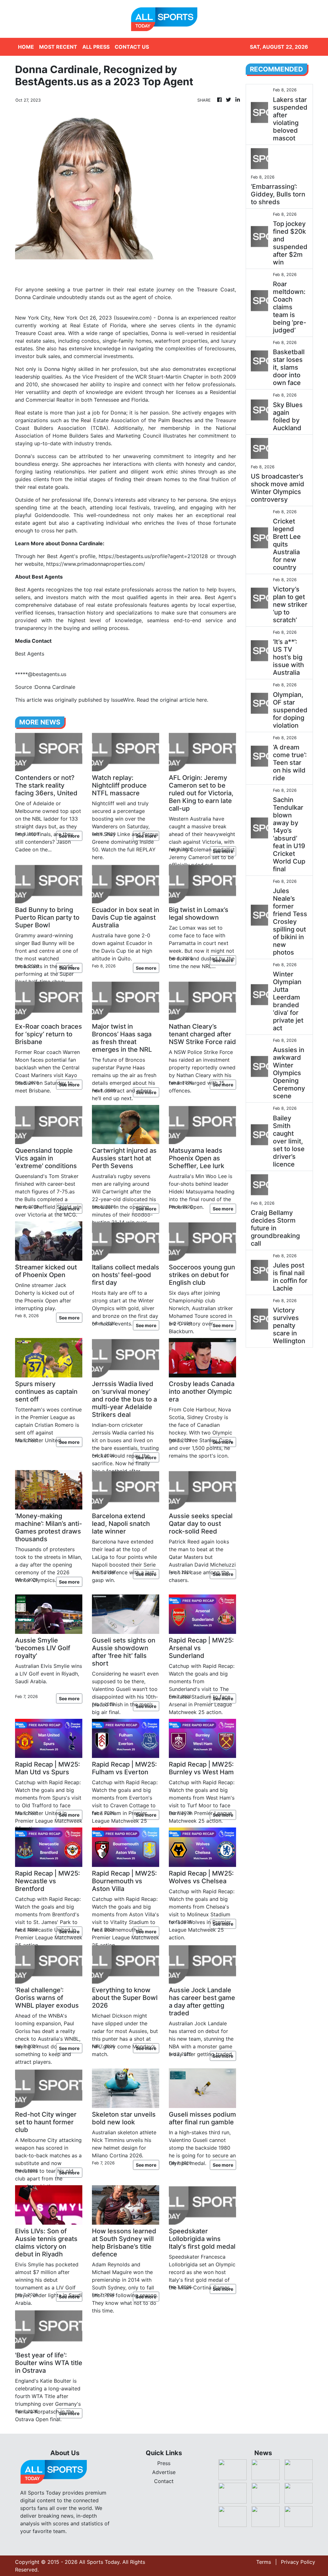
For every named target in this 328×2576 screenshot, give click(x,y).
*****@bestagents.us (41, 674)
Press (164, 2463)
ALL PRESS (96, 47)
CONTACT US (132, 47)
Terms (264, 2562)
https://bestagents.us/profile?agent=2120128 (153, 556)
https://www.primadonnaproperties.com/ (96, 564)
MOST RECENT (58, 47)
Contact (164, 2481)
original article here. (184, 700)
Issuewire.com (133, 318)
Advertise (164, 2472)
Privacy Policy (298, 2562)
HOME (26, 47)
